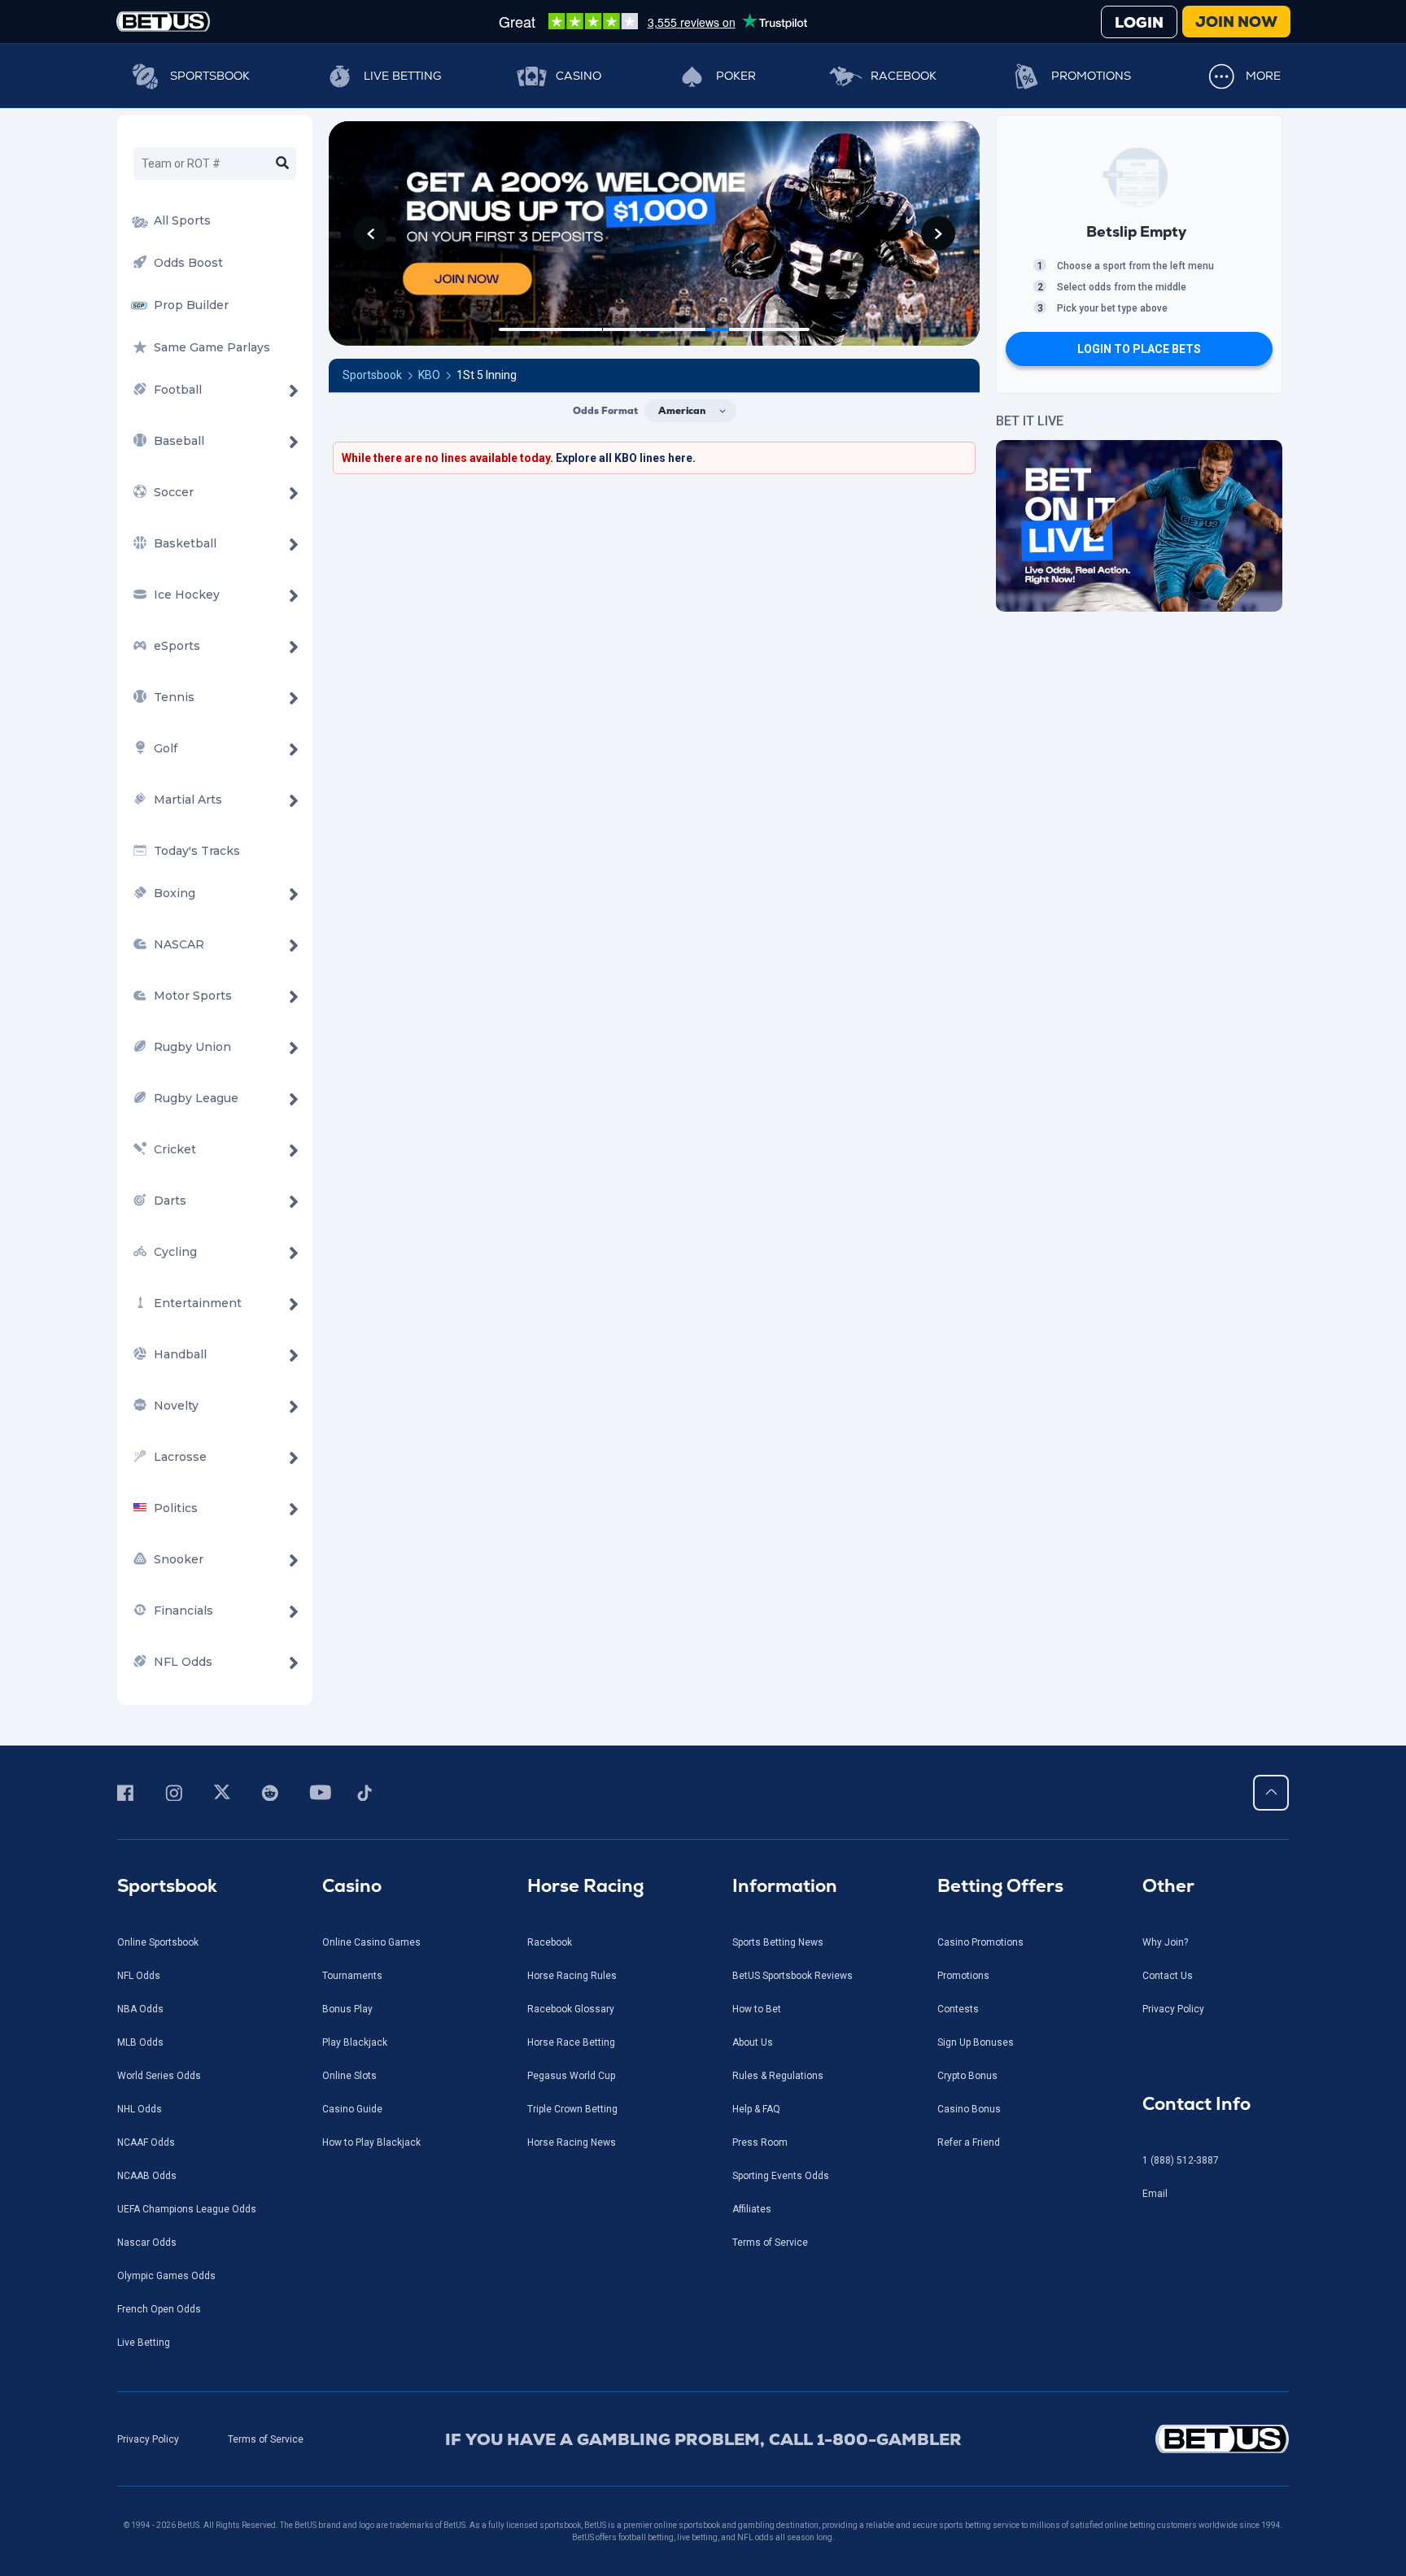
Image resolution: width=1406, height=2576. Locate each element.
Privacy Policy (1173, 2009)
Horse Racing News (572, 2142)
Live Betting (402, 76)
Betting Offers (1000, 1886)
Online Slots (349, 2076)
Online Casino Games (371, 1942)
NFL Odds (139, 1976)
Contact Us (1168, 1976)
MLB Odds (140, 2042)
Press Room (760, 2142)
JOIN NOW (1236, 22)
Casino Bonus (969, 2109)
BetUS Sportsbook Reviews (793, 1976)
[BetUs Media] (128, 1793)
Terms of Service (770, 2243)
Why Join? (1165, 1942)
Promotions (1091, 76)
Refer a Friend (969, 2142)
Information (785, 1886)
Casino (579, 76)
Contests (958, 2009)
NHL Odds (140, 2109)
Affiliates (752, 2209)
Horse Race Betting (571, 2042)
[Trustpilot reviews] (653, 21)
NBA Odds (140, 2009)
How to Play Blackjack (371, 2142)
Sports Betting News (778, 1942)
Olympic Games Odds (166, 2276)
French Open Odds (159, 2309)
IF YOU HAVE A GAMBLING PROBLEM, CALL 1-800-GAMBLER (703, 2439)
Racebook (904, 76)
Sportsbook (210, 76)
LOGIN (1139, 22)
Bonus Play (347, 2009)
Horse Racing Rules (572, 1976)
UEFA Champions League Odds (187, 2209)
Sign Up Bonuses (976, 2042)
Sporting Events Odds (781, 2176)
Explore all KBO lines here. (626, 458)
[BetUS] (1148, 2439)
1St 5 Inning (487, 375)
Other (1168, 1886)
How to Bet (757, 2009)
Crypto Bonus (967, 2076)
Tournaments (352, 1976)
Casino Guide (352, 2109)
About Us (753, 2042)
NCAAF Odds (146, 2142)
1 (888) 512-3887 (1181, 2160)
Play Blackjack (355, 2042)
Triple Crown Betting (572, 2109)
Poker (736, 76)
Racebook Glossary (571, 2009)
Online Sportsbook (158, 1942)
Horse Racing (585, 1886)
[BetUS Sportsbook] (163, 22)
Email (1155, 2194)
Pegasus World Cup (571, 2076)
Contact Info (1196, 2104)
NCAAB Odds (147, 2176)
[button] (370, 233)
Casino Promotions (980, 1942)
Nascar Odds (147, 2243)
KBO (429, 375)
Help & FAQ (756, 2109)
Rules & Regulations (778, 2076)
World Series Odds (159, 2076)
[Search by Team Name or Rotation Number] (282, 163)
